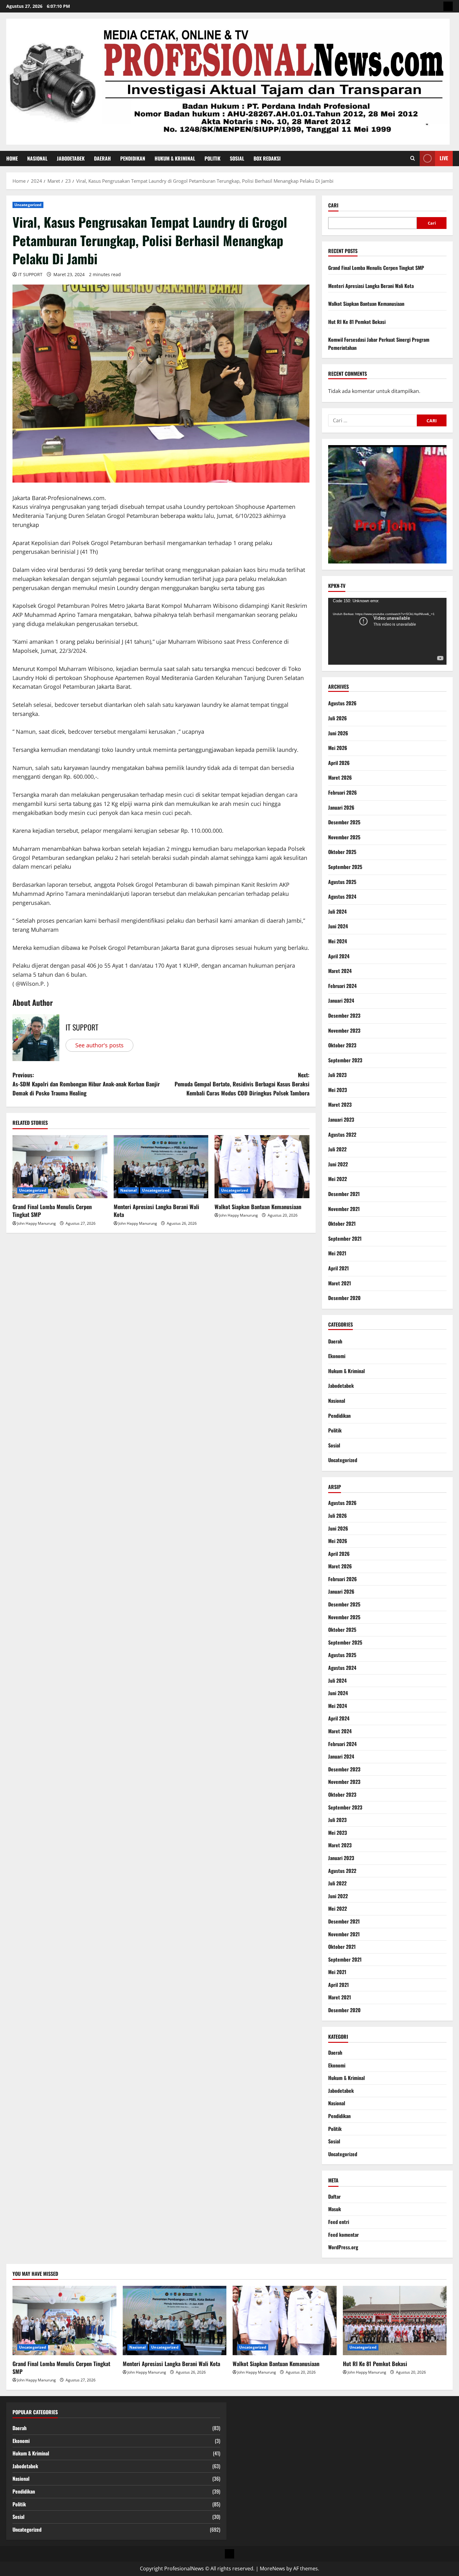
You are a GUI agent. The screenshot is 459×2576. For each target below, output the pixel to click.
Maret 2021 (340, 1283)
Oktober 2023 (342, 1045)
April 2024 (339, 956)
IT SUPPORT (30, 274)
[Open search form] (413, 158)
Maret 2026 (340, 777)
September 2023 (345, 1060)
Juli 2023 (337, 1075)
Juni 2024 (338, 926)
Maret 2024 (340, 971)
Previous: (86, 1084)
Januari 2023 (341, 1119)
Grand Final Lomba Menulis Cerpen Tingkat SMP (52, 1211)
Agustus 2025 (342, 882)
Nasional (37, 158)
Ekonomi (337, 1356)
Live (444, 158)
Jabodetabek (71, 158)
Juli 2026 (338, 718)
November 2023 (344, 1030)
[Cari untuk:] (373, 420)
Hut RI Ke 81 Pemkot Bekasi (357, 322)
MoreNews (272, 2569)
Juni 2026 (338, 733)
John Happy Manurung (37, 1223)
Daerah (102, 158)
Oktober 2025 (342, 852)
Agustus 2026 (342, 703)
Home (12, 158)
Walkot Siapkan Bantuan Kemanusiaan (258, 1207)
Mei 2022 (338, 1179)
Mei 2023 (338, 1090)
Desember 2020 (344, 1298)
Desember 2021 (344, 1194)
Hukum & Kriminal (175, 158)
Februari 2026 (343, 792)
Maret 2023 (340, 1104)
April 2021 (338, 1268)
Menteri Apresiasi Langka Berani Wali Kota (156, 1211)
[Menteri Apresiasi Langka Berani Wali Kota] (161, 1167)
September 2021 (345, 1238)
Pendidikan (133, 158)
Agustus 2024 (342, 896)
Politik (212, 158)
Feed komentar (343, 2235)
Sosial (237, 158)
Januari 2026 (341, 807)
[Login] (448, 6)
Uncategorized (28, 205)
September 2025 (345, 867)
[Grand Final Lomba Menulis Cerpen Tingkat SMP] (60, 1167)
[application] (387, 631)
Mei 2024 (338, 941)
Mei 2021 (337, 1253)
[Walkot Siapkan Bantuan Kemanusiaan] (262, 1167)
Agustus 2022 (342, 1134)
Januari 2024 (341, 1000)
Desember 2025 (344, 822)
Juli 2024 (337, 911)
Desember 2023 (344, 1015)
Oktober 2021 (342, 1223)
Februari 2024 (342, 986)
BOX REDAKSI (267, 158)
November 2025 (344, 837)
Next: (242, 1084)
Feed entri (339, 2222)
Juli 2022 (337, 1149)
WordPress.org (343, 2247)
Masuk (335, 2209)
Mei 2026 (338, 748)
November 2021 (344, 1209)
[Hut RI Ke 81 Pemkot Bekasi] (395, 2320)
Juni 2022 (338, 1164)
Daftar (334, 2196)
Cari (333, 205)
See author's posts (99, 1045)
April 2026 (339, 763)
